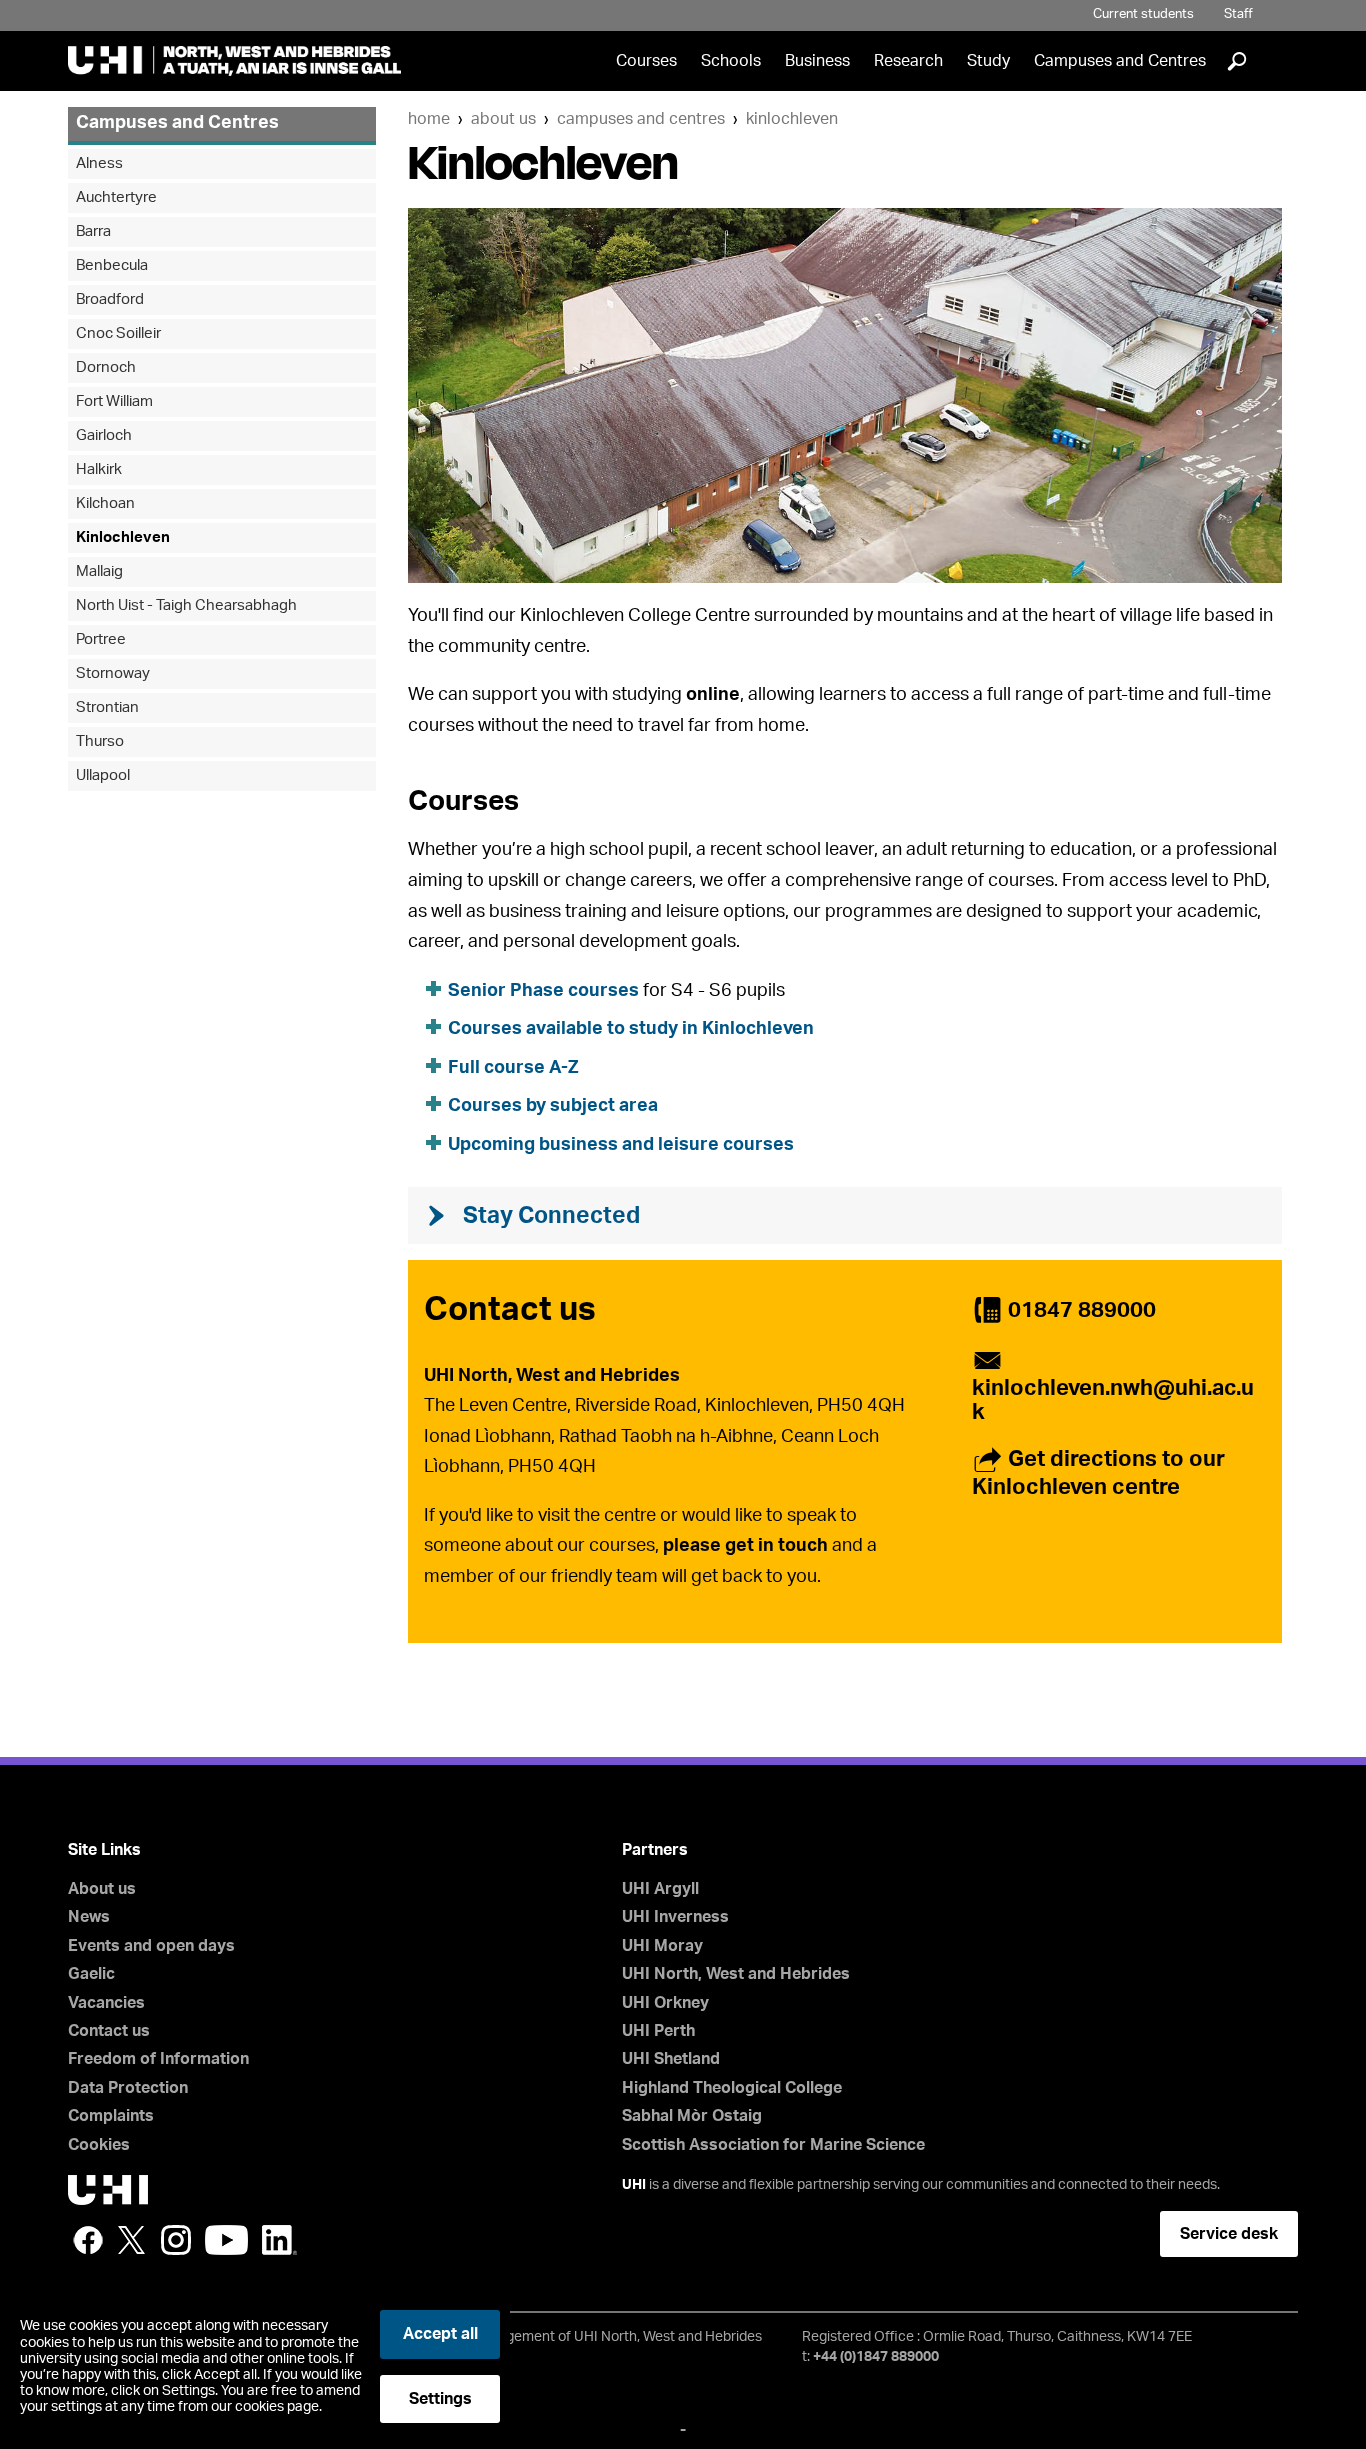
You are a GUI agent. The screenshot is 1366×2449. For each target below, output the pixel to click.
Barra (93, 231)
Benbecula (112, 265)
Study (988, 61)
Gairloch (104, 435)
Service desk (1229, 2234)
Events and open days (151, 1946)
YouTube (226, 2240)
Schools (731, 61)
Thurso (100, 741)
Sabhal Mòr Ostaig (692, 2116)
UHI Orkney (665, 2003)
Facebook (88, 2240)
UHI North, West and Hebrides (736, 1974)
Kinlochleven (792, 119)
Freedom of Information (158, 2059)
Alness (99, 163)
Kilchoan (105, 503)
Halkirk (99, 469)
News (89, 1917)
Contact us (109, 2031)
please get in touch (745, 1546)
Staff (1238, 14)
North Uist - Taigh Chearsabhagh (186, 605)
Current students (1143, 14)
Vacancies (106, 2003)
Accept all (440, 2334)
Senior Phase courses (543, 991)
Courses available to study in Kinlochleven (631, 1029)
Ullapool (103, 775)
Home (429, 119)
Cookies (99, 2145)
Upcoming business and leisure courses (621, 1145)
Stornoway (113, 673)
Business (817, 61)
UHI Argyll (660, 1889)
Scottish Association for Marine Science (773, 2145)
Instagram (176, 2240)
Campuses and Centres (1120, 61)
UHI (634, 2185)
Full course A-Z (513, 1068)
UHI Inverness (675, 1917)
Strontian (107, 707)
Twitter (132, 2240)
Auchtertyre (116, 197)
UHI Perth (658, 2031)
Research (908, 61)
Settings (440, 2399)
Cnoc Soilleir (118, 333)
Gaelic (91, 1974)
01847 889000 (1082, 1310)
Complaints (111, 2116)
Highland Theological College (732, 2088)
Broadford (110, 299)
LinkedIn (279, 2240)
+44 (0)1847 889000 (876, 2357)
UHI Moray (662, 1946)
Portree (101, 639)
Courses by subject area (553, 1106)
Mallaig (99, 571)
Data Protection (128, 2088)
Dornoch (106, 367)
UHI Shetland (671, 2059)
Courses (646, 61)
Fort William (114, 401)
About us (503, 119)
